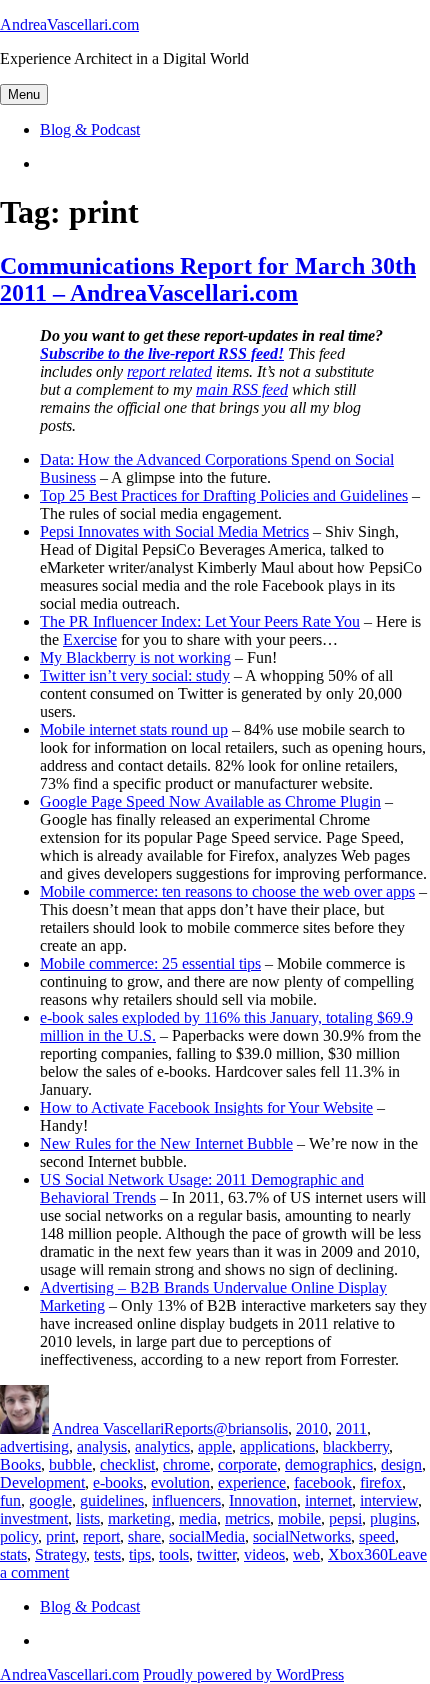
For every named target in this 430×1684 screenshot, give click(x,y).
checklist (127, 1464)
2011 (351, 1428)
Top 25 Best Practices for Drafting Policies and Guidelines (224, 495)
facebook (323, 1482)
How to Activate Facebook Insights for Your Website (206, 1107)
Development (42, 1482)
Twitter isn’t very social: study (135, 675)
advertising (34, 1446)
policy (19, 1536)
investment (34, 1518)
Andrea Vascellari (108, 1428)
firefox (381, 1482)
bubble (70, 1464)
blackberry (356, 1446)
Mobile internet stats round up (134, 729)
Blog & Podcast (90, 129)
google (50, 1500)
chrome (186, 1464)
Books (20, 1464)
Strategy (60, 1554)
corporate (247, 1464)
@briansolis (250, 1428)
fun (10, 1500)
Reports (188, 1428)
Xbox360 (358, 1554)
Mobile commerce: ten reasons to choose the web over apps (227, 891)
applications (277, 1446)
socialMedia (207, 1536)
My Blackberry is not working (135, 657)
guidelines (112, 1500)
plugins (393, 1518)
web (306, 1554)
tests (107, 1554)
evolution (180, 1482)
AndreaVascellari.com (69, 24)
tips (140, 1554)
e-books (118, 1482)
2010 (312, 1428)
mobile (299, 1518)
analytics (162, 1446)
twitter (216, 1554)
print (60, 1536)
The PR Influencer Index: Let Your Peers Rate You (200, 621)
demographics (329, 1464)
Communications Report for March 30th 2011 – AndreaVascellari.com (208, 279)
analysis (102, 1446)
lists (88, 1518)
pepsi (345, 1518)
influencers (186, 1500)
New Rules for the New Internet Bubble (166, 1143)
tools (174, 1554)
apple (215, 1446)
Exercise (90, 639)
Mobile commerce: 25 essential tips (150, 963)
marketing (139, 1518)
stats (13, 1554)
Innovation (263, 1500)
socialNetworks (302, 1536)
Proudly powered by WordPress (243, 1674)
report (101, 1536)
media (198, 1518)
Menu (24, 94)
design (401, 1464)
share (144, 1536)
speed (377, 1536)
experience (252, 1482)
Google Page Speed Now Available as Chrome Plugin (210, 801)
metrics (247, 1518)
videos (264, 1554)
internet (328, 1500)
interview (389, 1500)
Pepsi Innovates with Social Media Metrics (174, 531)
